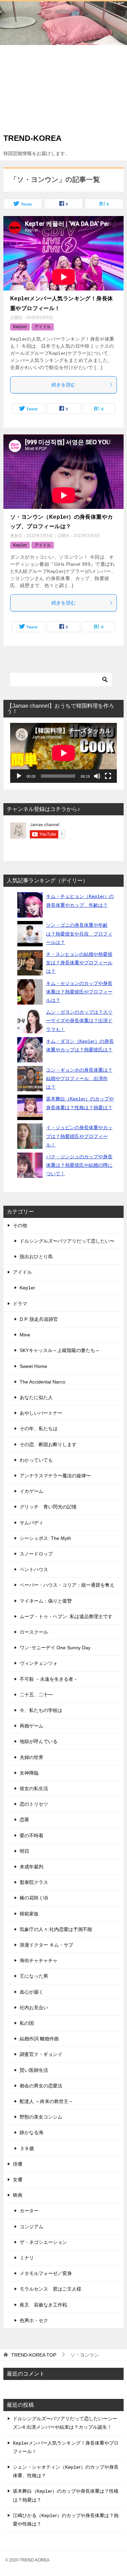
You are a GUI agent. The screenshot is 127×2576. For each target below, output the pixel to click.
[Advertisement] (63, 87)
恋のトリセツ (34, 1804)
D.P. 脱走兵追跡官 (39, 1319)
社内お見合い (34, 2008)
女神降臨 (29, 1773)
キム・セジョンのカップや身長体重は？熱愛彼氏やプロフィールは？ (79, 992)
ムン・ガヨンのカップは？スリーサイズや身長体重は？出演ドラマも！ (79, 1021)
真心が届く (31, 1992)
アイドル (43, 327)
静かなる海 (31, 2132)
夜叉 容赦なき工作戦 (43, 2305)
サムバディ (31, 1523)
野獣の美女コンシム (41, 2117)
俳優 (18, 2164)
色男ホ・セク (34, 2320)
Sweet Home (33, 1366)
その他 (20, 1225)
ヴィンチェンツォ (39, 1663)
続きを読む (64, 385)
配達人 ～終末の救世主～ (46, 2101)
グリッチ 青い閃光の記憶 (48, 1507)
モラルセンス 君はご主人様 (50, 2289)
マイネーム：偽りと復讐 (46, 1601)
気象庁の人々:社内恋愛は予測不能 (56, 1929)
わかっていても (36, 1460)
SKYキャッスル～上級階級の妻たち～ (60, 1350)
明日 (24, 1851)
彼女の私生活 (34, 1788)
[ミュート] (97, 776)
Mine (25, 1335)
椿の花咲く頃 (34, 1898)
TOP (34, 2355)
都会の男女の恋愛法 (41, 2086)
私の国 (27, 2023)
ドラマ (20, 1304)
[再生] (19, 776)
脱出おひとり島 (36, 1257)
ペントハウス (34, 1569)
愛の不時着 (31, 1836)
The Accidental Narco (43, 1382)
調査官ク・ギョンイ (41, 2054)
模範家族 (29, 1914)
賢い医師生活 (34, 2070)
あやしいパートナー (41, 1413)
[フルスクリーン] (108, 776)
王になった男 (34, 1976)
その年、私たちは (39, 1429)
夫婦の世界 (31, 1757)
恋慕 (24, 1820)
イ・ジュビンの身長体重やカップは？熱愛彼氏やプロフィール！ (79, 1136)
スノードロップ (36, 1554)
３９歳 (27, 2148)
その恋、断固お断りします (48, 1444)
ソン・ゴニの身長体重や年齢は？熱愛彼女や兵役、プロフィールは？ (79, 933)
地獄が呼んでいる (39, 1741)
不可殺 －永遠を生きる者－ (49, 1679)
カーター (29, 2211)
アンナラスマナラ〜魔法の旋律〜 (55, 1476)
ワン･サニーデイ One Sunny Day (55, 1648)
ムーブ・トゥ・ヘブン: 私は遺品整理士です (66, 1616)
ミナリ (27, 2258)
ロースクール (34, 1632)
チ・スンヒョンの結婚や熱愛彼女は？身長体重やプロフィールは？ (79, 963)
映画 (18, 2195)
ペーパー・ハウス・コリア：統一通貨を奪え (67, 1585)
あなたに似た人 (36, 1397)
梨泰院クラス (34, 1882)
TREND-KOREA (33, 138)
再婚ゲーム (31, 1726)
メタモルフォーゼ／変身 (46, 2273)
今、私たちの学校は (41, 1710)
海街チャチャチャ (39, 1960)
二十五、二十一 (36, 1695)
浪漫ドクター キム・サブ (46, 1945)
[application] (63, 753)
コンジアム (31, 2227)
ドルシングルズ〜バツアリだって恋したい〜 (67, 1241)
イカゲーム (31, 1491)
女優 (18, 2180)
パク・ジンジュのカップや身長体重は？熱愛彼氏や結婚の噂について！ (79, 1165)
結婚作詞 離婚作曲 (39, 2039)
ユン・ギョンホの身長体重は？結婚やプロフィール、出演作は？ (79, 1078)
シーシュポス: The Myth (45, 1538)
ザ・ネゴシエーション (43, 2242)
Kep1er (20, 327)
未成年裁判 (31, 1867)
